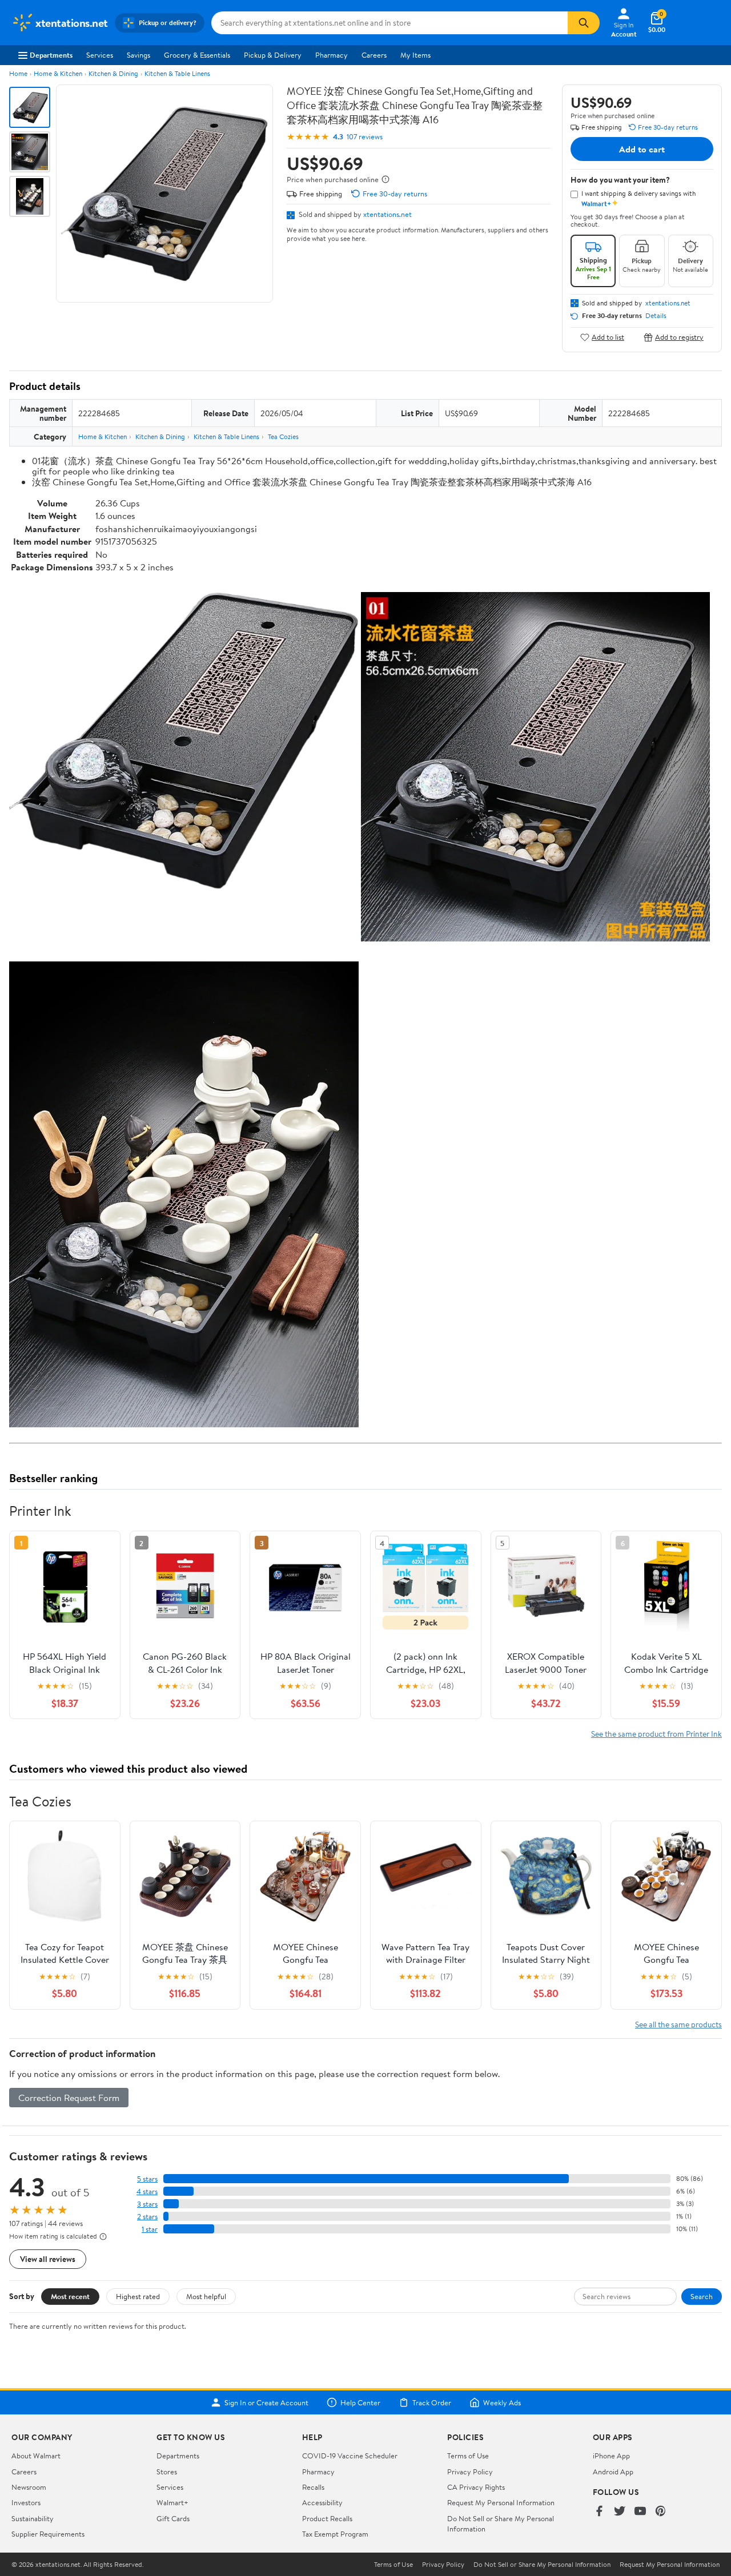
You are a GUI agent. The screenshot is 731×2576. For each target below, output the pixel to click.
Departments (51, 55)
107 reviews (365, 137)
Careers (374, 55)
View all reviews (48, 2259)
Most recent (70, 2296)
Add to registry (679, 337)
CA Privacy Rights (476, 2487)
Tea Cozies (283, 436)
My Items (415, 55)
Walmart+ (172, 2502)
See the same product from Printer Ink (656, 1734)
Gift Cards (173, 2518)
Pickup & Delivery (273, 55)
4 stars (147, 2191)
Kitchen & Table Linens (177, 73)
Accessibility (322, 2502)
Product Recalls (327, 2518)
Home (18, 73)
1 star (150, 2229)
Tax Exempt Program (335, 2534)
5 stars (147, 2179)
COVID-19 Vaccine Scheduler (350, 2456)
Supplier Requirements (48, 2534)
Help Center (360, 2402)
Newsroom (29, 2487)
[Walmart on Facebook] (599, 2512)
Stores (167, 2472)
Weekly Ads (502, 2402)
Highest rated (138, 2296)
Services (100, 55)
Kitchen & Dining (113, 73)
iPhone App (611, 2456)
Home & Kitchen (58, 73)
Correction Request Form (69, 2098)
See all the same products (678, 2024)
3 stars (147, 2204)
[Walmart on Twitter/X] (620, 2512)
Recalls (313, 2487)
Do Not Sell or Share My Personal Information (542, 2565)
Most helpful (206, 2296)
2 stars (147, 2217)
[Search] (584, 23)
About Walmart (36, 2456)
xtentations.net (387, 214)
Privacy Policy (470, 2472)
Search (702, 2296)
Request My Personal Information (501, 2502)
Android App (613, 2472)
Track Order (432, 2402)
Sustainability (33, 2518)
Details (656, 316)
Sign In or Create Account (266, 2402)
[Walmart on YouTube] (640, 2512)
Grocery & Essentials (197, 55)
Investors (26, 2502)
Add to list (608, 337)
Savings (138, 55)
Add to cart (642, 149)
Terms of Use (468, 2456)
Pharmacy (332, 55)
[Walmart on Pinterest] (661, 2512)
